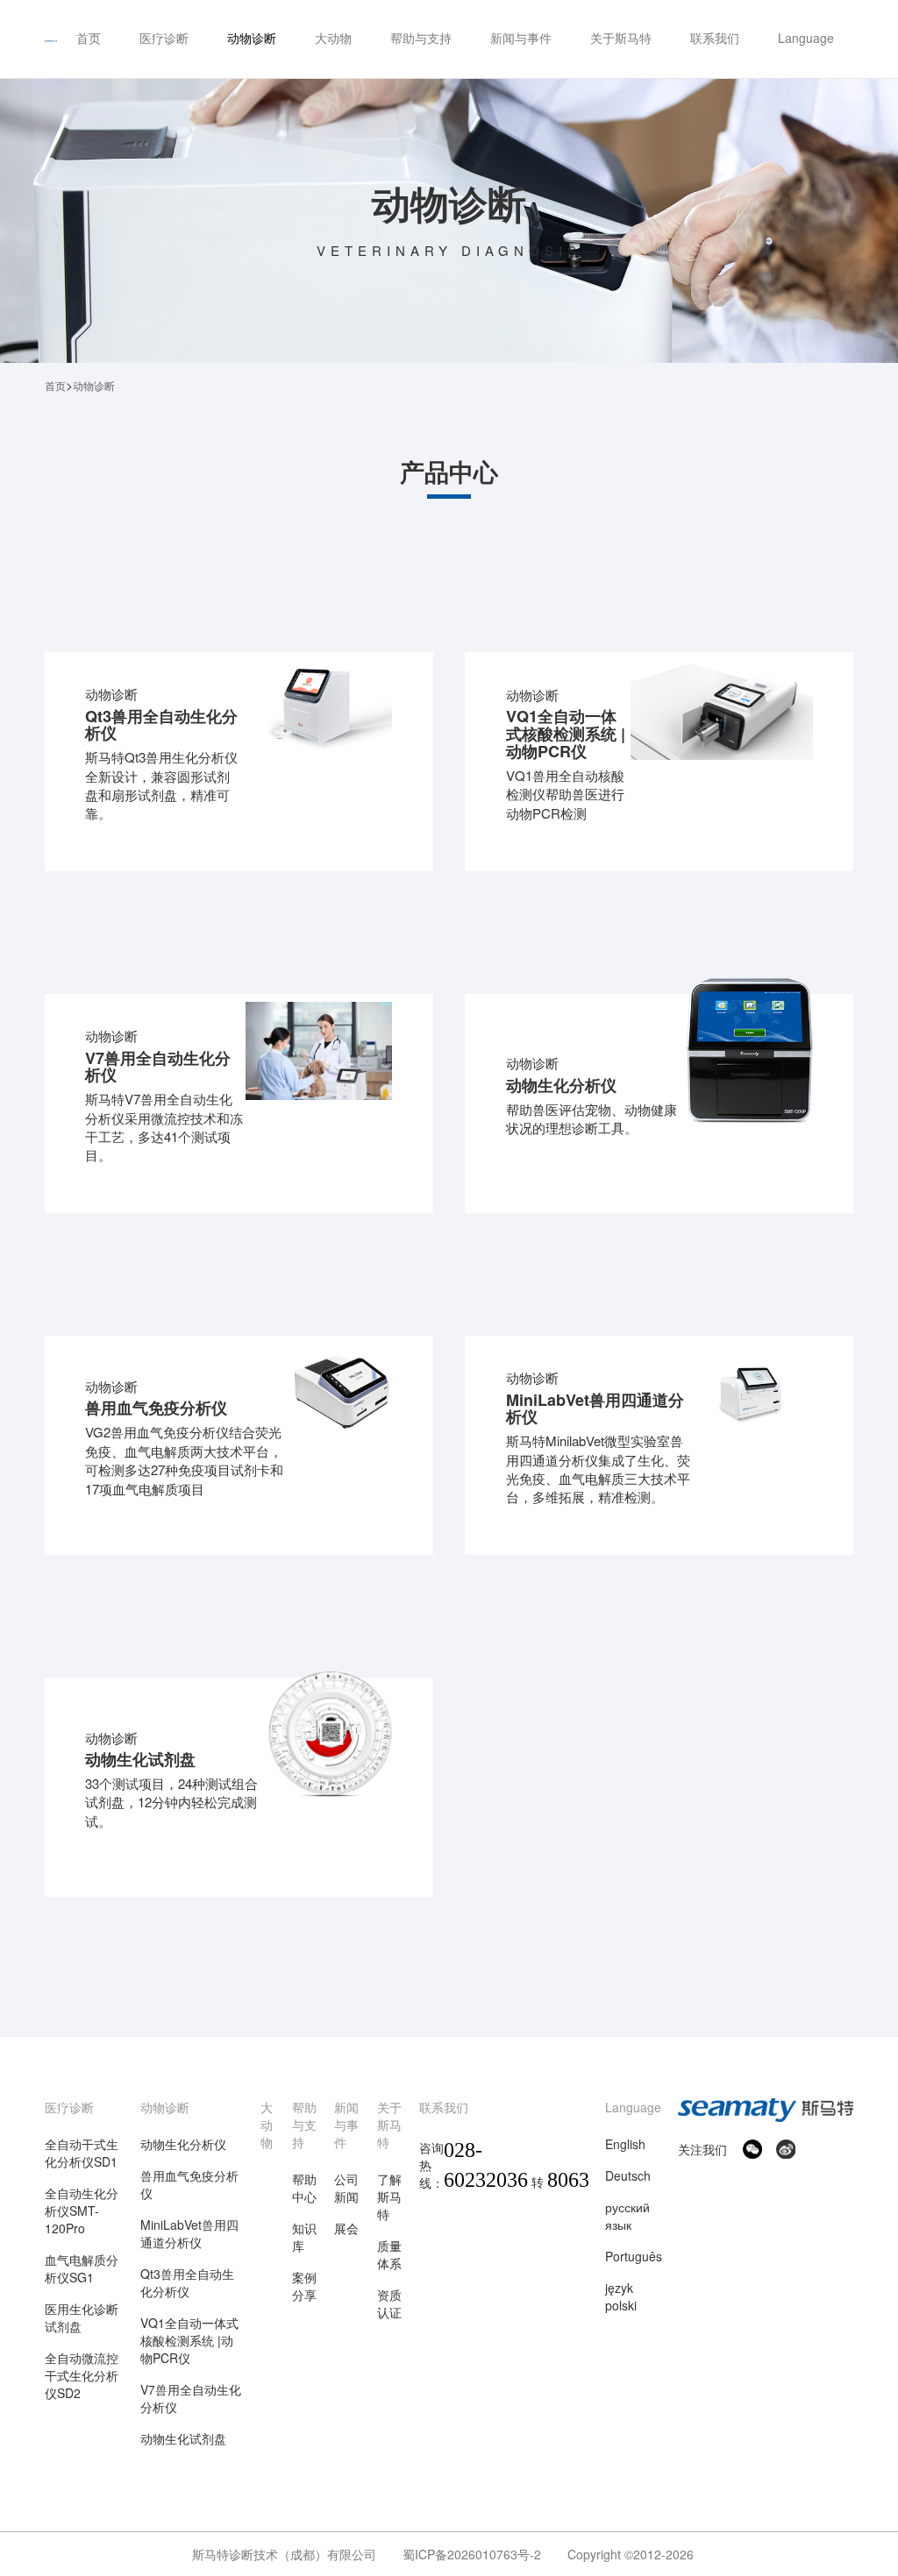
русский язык (627, 2216)
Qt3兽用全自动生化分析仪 (187, 2282)
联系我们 (444, 2107)
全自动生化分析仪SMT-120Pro (82, 2211)
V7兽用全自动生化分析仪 (191, 2398)
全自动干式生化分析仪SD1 (82, 2153)
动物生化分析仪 (183, 2144)
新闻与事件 (346, 2125)
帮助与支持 (304, 2125)
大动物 (267, 2125)
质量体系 (389, 2254)
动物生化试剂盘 (183, 2438)
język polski (621, 2296)
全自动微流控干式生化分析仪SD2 (82, 2375)
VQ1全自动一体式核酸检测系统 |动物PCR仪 (189, 2340)
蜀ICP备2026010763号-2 (472, 2554)
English (625, 2144)
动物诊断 (165, 2107)
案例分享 (304, 2286)
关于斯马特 (389, 2125)
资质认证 (389, 2303)
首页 (55, 385)
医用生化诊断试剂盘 (82, 2317)
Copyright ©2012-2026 (631, 2554)
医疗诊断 (69, 2107)
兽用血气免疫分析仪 (189, 2184)
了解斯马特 (389, 2196)
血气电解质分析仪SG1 (82, 2268)
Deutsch (628, 2175)
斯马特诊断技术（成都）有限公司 (284, 2554)
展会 (346, 2228)
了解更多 (138, 837)
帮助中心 (304, 2188)
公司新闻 (346, 2188)
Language (633, 2107)
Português (634, 2256)
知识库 (304, 2237)
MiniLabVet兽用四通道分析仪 (189, 2233)
